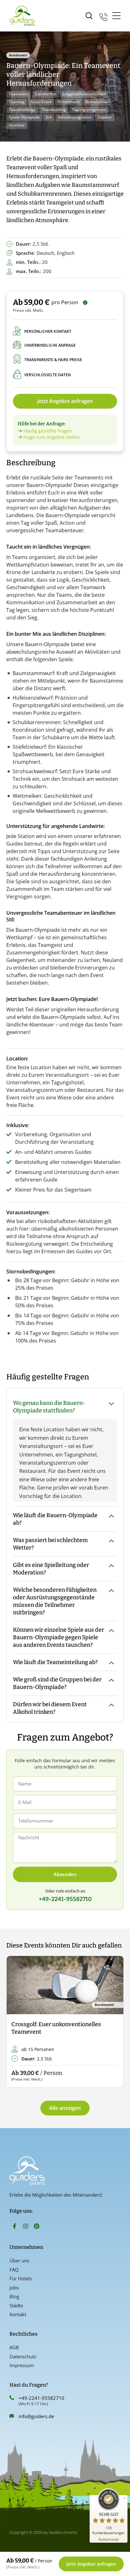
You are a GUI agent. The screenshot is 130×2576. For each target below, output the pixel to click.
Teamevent (19, 94)
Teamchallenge (22, 110)
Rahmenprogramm (75, 117)
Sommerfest (46, 94)
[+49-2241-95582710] (12, 2398)
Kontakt (18, 2314)
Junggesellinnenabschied (84, 94)
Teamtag (17, 102)
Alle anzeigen (65, 2108)
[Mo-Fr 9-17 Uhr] (103, 16)
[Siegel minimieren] (124, 2498)
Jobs (14, 2288)
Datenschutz (23, 2356)
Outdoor (105, 117)
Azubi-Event (41, 102)
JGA (49, 117)
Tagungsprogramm (89, 110)
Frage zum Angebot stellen (52, 437)
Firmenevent (68, 102)
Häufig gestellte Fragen (48, 431)
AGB (14, 2347)
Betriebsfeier (97, 102)
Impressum (22, 2365)
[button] (17, 2022)
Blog (14, 2296)
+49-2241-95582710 (41, 2398)
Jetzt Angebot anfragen (65, 401)
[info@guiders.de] (12, 2416)
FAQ (14, 2270)
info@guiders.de (37, 2416)
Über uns (19, 2260)
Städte (16, 2305)
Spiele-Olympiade (24, 117)
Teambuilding (54, 110)
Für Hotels (21, 2278)
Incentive (17, 125)
